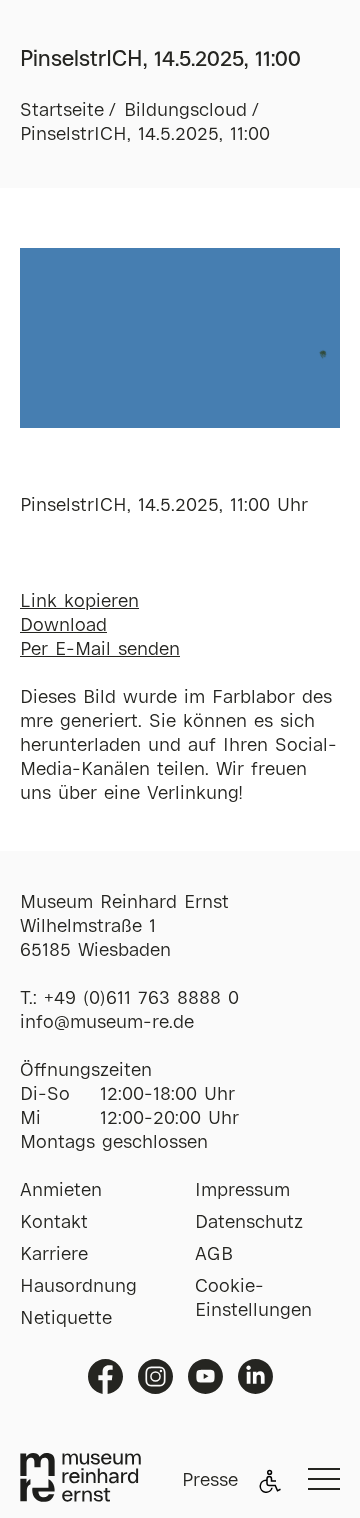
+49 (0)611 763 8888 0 (141, 999)
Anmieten (61, 1191)
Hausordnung (78, 1287)
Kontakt (54, 1223)
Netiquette (66, 1319)
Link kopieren (79, 602)
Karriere (54, 1255)
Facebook (105, 1376)
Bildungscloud (185, 111)
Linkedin (255, 1376)
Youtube (205, 1376)
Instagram (155, 1376)
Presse (210, 1481)
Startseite (62, 111)
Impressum (242, 1191)
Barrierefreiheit (270, 1481)
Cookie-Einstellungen (253, 1299)
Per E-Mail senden (100, 650)
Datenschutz (249, 1223)
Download (63, 626)
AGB (214, 1255)
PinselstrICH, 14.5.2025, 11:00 (145, 135)
